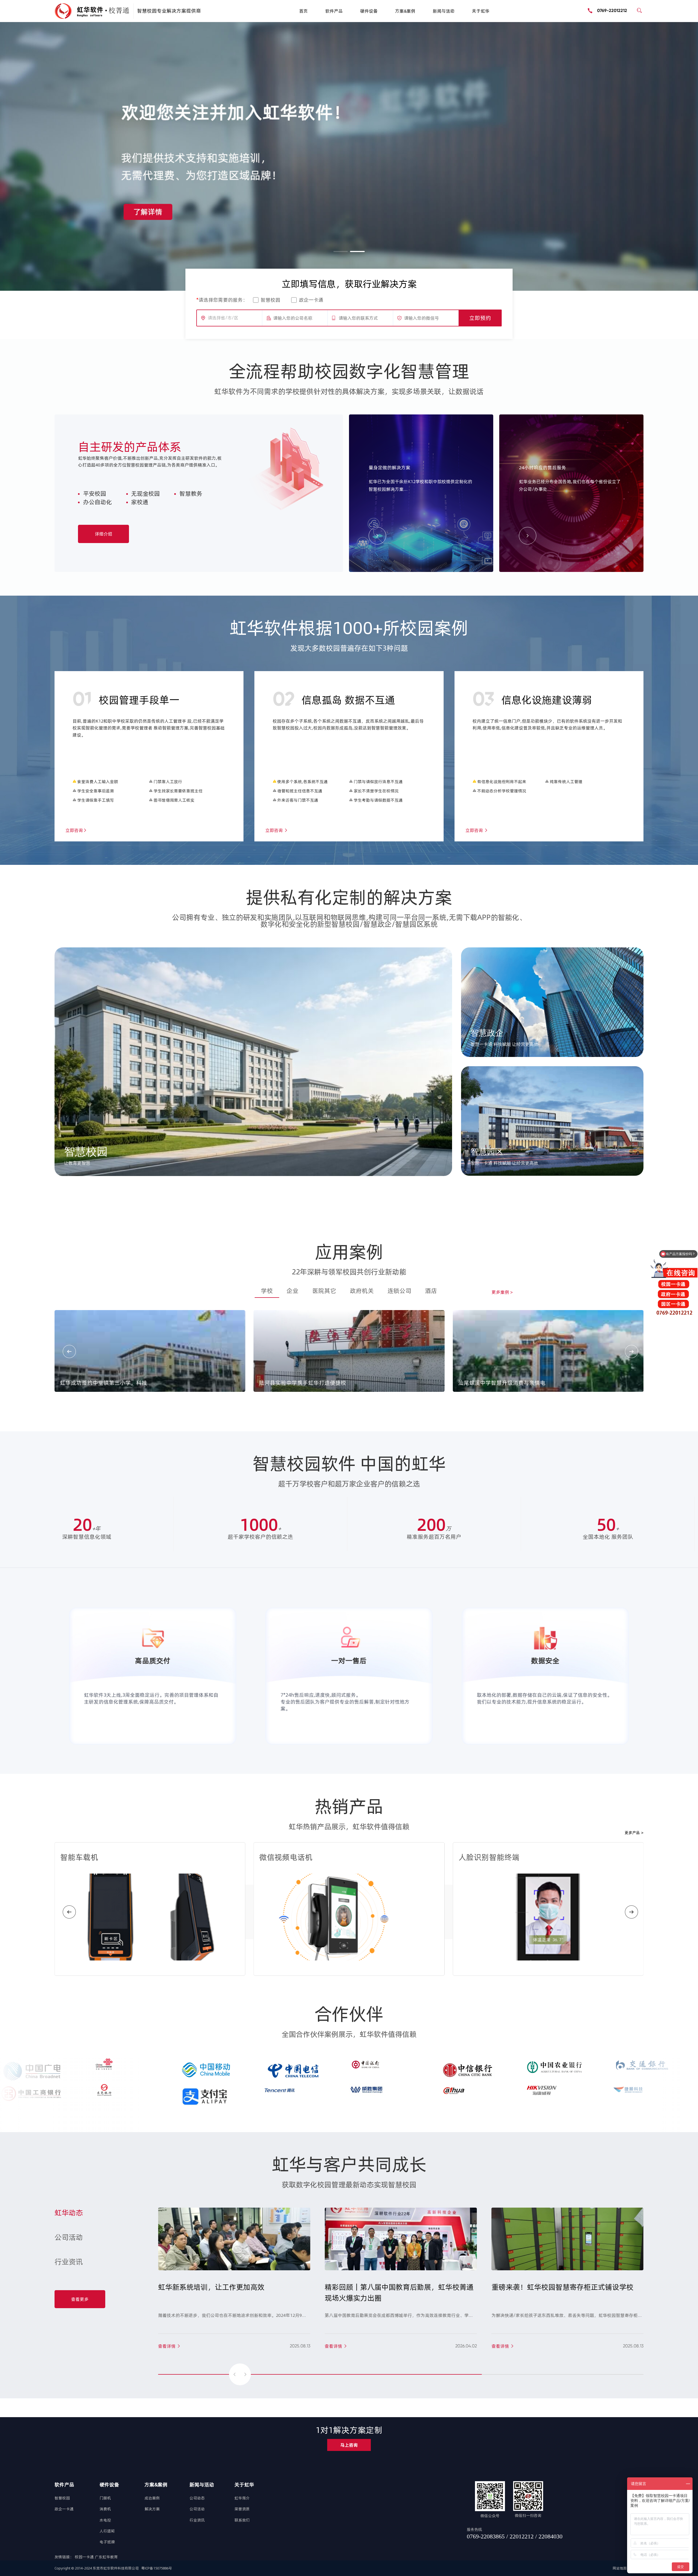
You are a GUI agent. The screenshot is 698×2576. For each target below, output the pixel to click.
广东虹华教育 (106, 2557)
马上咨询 (349, 2445)
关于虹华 (481, 11)
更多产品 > (634, 1833)
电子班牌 (107, 2542)
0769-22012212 (612, 10)
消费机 (105, 2509)
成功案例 (152, 2498)
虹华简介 (242, 2498)
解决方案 (152, 2509)
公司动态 (197, 2498)
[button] (341, 251)
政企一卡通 (311, 300)
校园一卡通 (85, 2557)
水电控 (105, 2520)
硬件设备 (369, 11)
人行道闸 (107, 2531)
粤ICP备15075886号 (157, 2568)
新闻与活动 (444, 11)
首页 (303, 11)
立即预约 (480, 318)
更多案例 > (502, 1292)
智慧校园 (270, 300)
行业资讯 (197, 2520)
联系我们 (242, 2520)
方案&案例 (405, 11)
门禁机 (105, 2498)
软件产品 (334, 11)
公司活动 (197, 2509)
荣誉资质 (242, 2509)
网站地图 (620, 2568)
